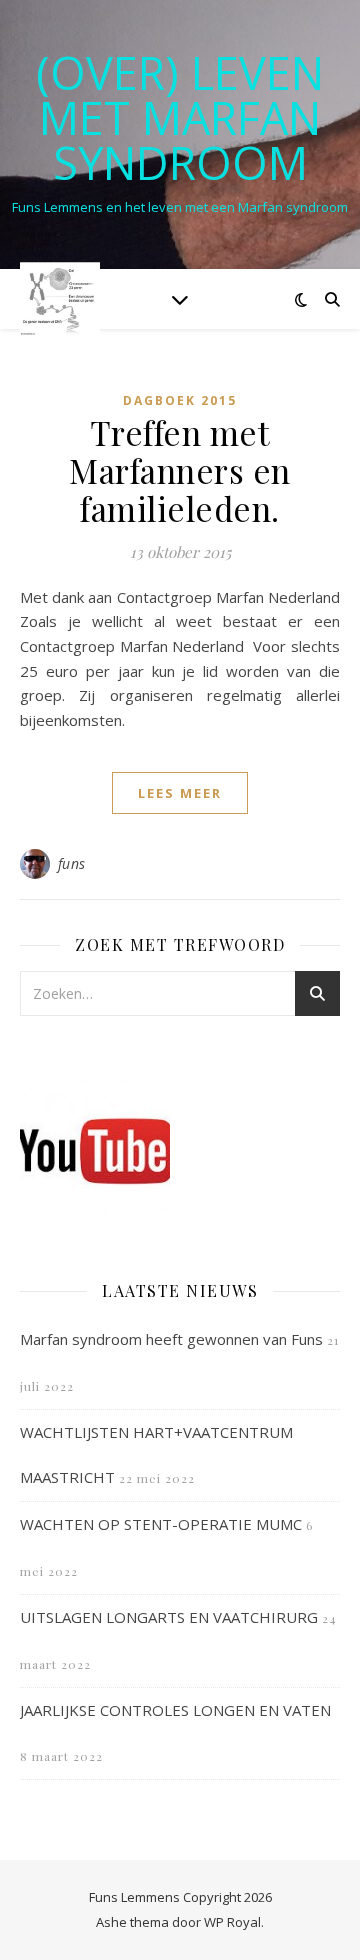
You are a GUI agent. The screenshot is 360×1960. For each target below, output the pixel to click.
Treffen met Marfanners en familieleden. (180, 470)
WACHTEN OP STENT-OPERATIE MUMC (161, 1524)
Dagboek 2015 (180, 400)
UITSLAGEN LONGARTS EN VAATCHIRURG (169, 1617)
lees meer (180, 793)
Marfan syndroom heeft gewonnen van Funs (171, 1339)
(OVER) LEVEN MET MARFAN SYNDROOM (180, 117)
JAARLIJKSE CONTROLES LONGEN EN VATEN (175, 1710)
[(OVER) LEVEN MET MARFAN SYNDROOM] (60, 298)
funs (72, 863)
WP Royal (232, 1922)
